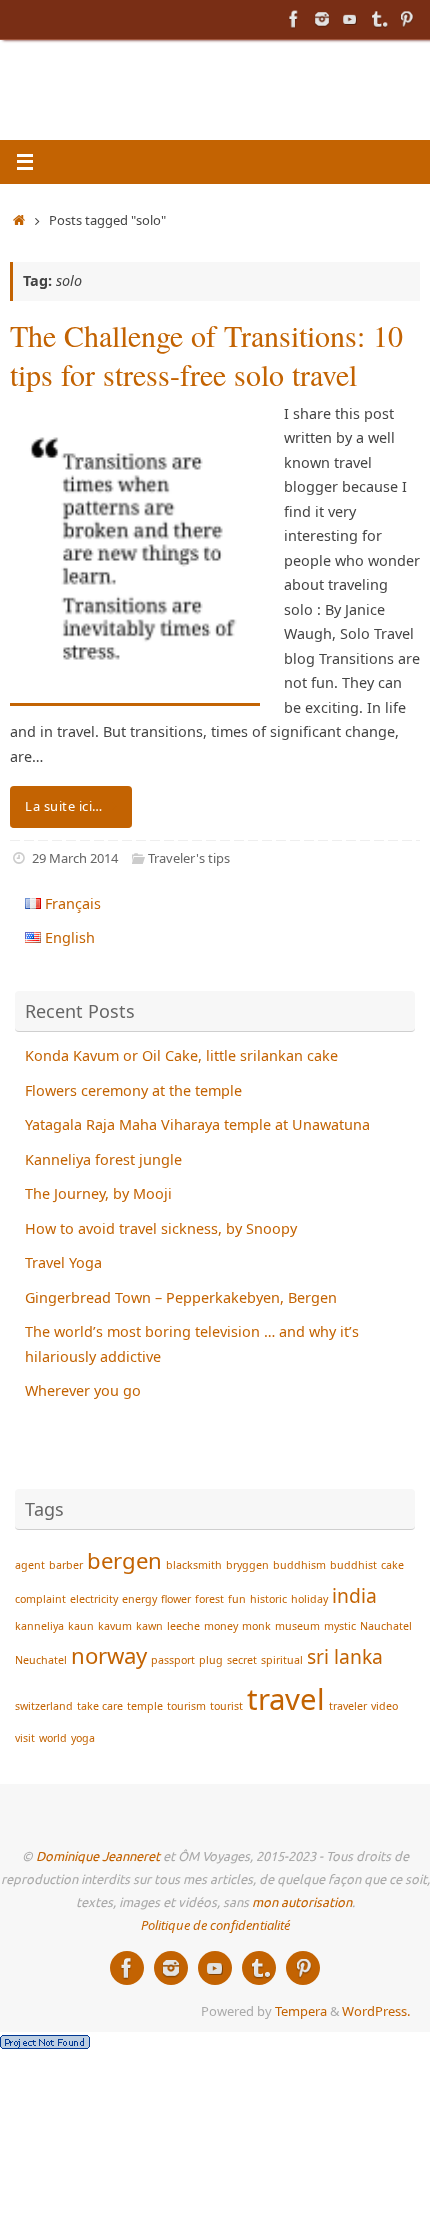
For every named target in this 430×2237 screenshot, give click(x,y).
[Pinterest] (406, 19)
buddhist (353, 1565)
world (53, 1738)
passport (173, 1660)
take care (100, 1706)
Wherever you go (83, 1390)
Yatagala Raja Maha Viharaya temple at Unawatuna (197, 1124)
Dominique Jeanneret (98, 1857)
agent (30, 1565)
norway (109, 1655)
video (384, 1706)
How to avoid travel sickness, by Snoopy (161, 1228)
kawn (149, 1626)
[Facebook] (294, 19)
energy (139, 1599)
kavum (115, 1626)
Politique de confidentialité (215, 1925)
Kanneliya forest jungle (103, 1159)
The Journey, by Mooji (98, 1193)
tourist (226, 1706)
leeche (183, 1626)
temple (145, 1706)
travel (286, 1699)
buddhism (299, 1565)
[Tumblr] (378, 19)
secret (242, 1660)
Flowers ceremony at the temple (133, 1090)
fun (237, 1599)
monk (256, 1626)
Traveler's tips (189, 858)
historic (268, 1599)
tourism (186, 1706)
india (354, 1595)
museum (297, 1626)
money (221, 1626)
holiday (309, 1599)
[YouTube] (350, 19)
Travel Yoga (63, 1262)
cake (392, 1565)
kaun (81, 1626)
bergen (124, 1560)
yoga (83, 1738)
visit (25, 1738)
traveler (348, 1706)
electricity (94, 1599)
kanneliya (39, 1626)
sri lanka (345, 1656)
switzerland (44, 1706)
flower (176, 1599)
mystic (340, 1626)
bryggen (247, 1565)
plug (211, 1660)
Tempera (301, 2011)
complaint (40, 1599)
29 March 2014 (75, 858)
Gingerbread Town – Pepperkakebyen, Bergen (181, 1297)
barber (66, 1565)
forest (209, 1599)
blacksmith (194, 1565)
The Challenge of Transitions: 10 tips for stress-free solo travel (206, 354)
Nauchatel (386, 1626)
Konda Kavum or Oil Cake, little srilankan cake (181, 1055)
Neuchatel (41, 1660)
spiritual (282, 1660)
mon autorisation (302, 1903)
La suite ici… (64, 806)
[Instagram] (322, 19)
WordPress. (376, 2011)
